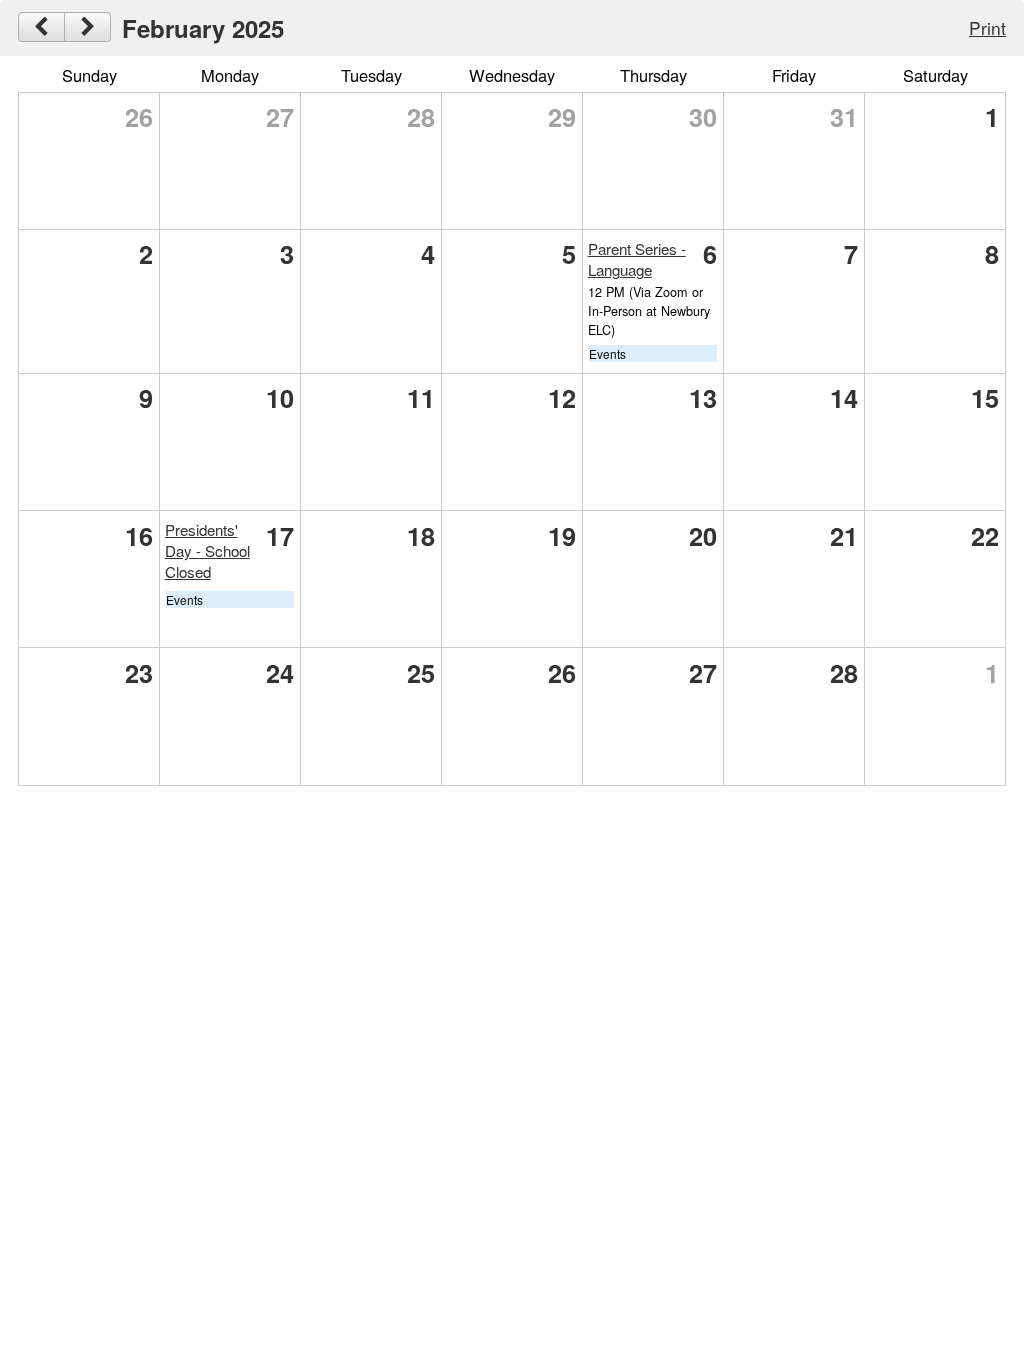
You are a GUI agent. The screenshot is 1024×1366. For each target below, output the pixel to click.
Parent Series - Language (637, 259)
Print (987, 27)
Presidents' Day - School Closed (207, 550)
